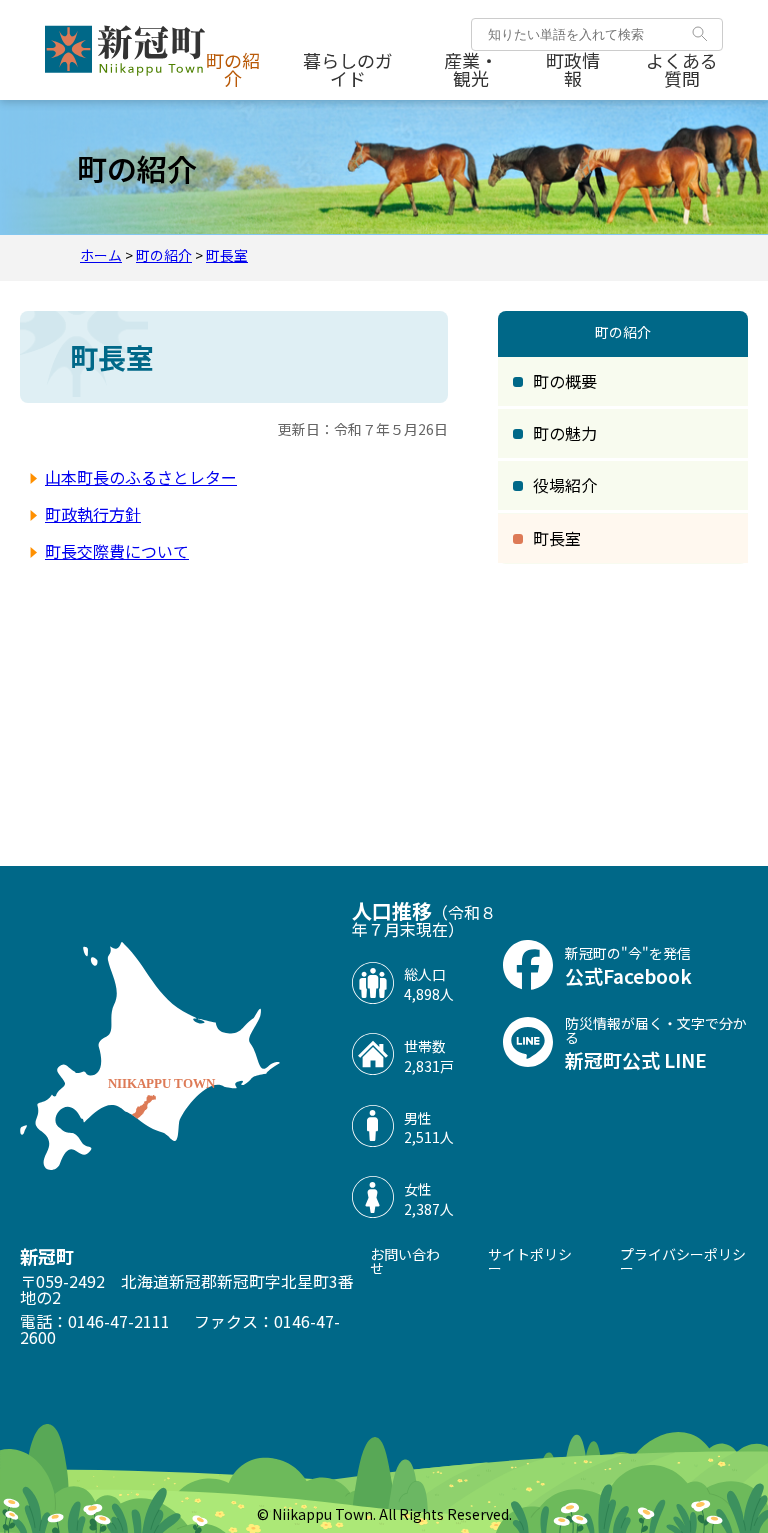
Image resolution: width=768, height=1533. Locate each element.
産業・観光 (471, 69)
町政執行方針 (93, 514)
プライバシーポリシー (683, 1261)
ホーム (101, 255)
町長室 (227, 255)
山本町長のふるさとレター (141, 477)
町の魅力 (565, 433)
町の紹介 (233, 69)
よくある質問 (682, 69)
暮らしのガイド (348, 69)
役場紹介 (565, 485)
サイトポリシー (530, 1261)
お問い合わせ (405, 1261)
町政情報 (573, 69)
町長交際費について (117, 551)
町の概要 (565, 381)
